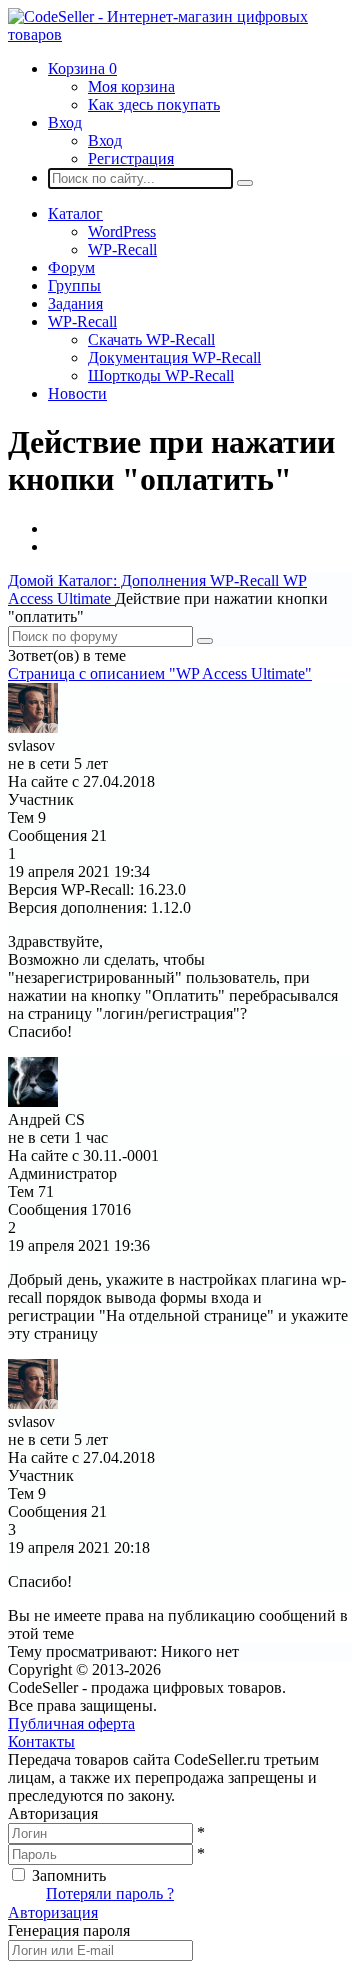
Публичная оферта (71, 1723)
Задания (75, 303)
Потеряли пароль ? (110, 1893)
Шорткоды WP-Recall (161, 375)
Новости (77, 393)
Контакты (41, 1741)
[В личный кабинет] (33, 727)
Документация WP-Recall (174, 357)
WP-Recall (122, 249)
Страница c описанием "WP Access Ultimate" (160, 673)
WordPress (122, 231)
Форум (71, 267)
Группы (74, 285)
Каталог (75, 213)
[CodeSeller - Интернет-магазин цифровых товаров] (180, 34)
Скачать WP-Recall (151, 339)
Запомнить (69, 1875)
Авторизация (53, 1912)
